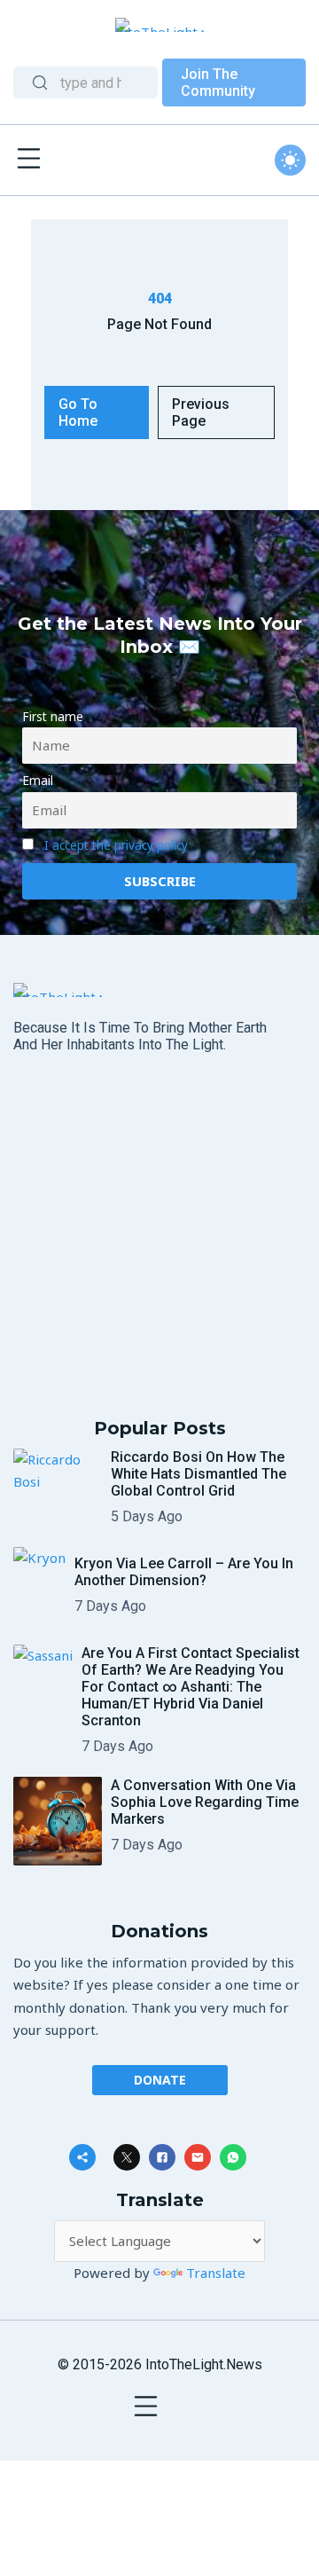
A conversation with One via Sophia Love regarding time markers (205, 1802)
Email (38, 781)
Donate (160, 2080)
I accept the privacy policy (116, 845)
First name (53, 717)
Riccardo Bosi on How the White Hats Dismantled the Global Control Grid (198, 1474)
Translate (216, 2273)
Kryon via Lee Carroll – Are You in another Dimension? (184, 1572)
